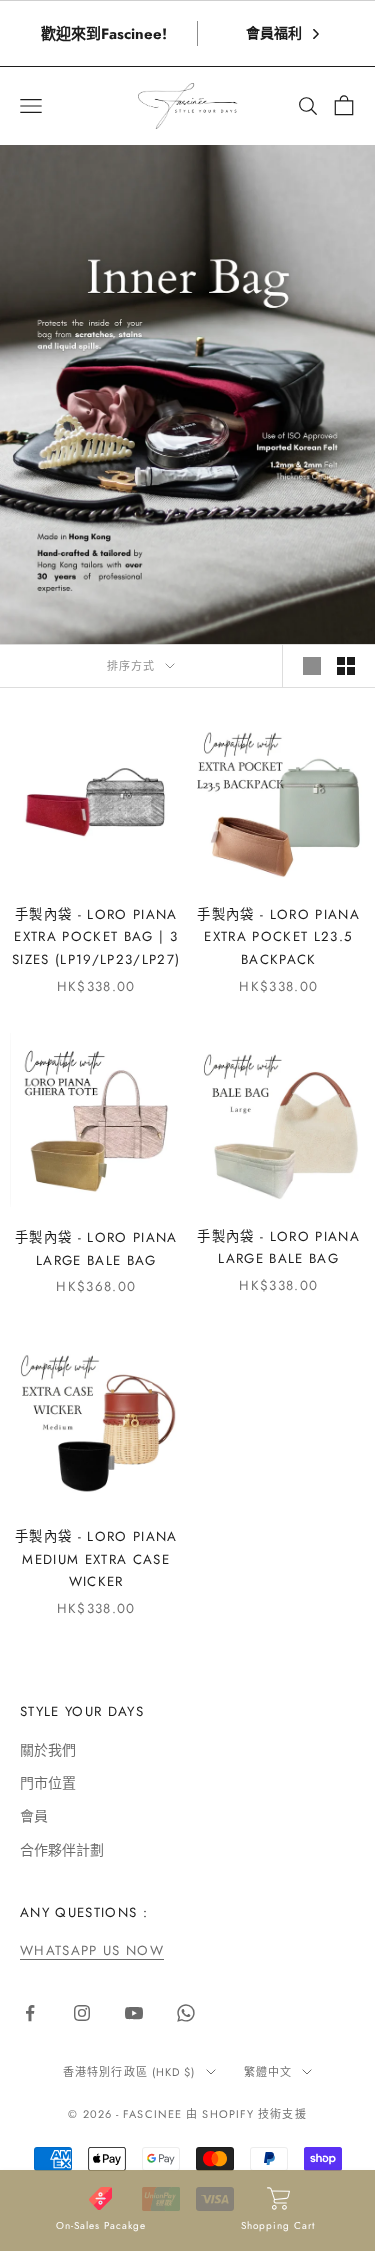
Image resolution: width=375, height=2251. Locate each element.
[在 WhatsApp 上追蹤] (186, 2013)
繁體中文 (268, 2072)
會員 (34, 1816)
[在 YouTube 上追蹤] (134, 2013)
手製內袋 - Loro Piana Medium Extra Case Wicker (96, 1559)
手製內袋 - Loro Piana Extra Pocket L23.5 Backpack (278, 937)
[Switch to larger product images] (312, 666)
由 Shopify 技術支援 (246, 2114)
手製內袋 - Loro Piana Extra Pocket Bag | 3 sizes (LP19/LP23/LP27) (96, 937)
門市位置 (48, 1783)
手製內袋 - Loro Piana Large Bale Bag (96, 1249)
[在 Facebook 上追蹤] (30, 2013)
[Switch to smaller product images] (346, 666)
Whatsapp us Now (92, 1950)
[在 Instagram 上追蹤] (82, 2013)
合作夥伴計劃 (62, 1850)
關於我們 (48, 1750)
